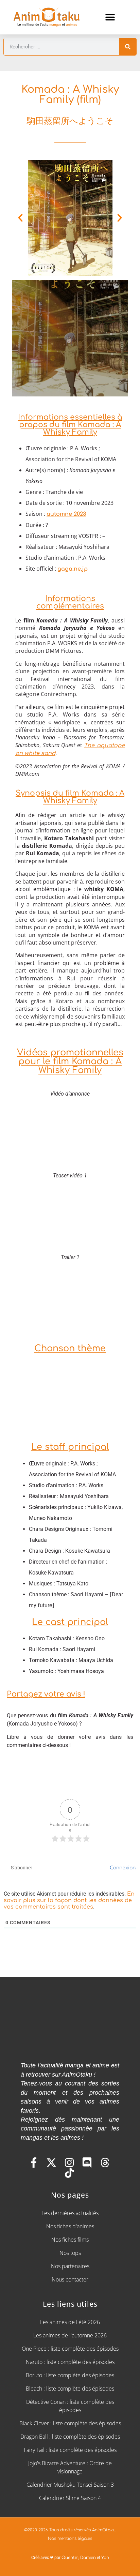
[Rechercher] (128, 47)
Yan (105, 2558)
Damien (88, 2558)
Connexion (122, 1868)
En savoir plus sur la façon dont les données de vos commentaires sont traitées (69, 1900)
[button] (110, 17)
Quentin (70, 2558)
